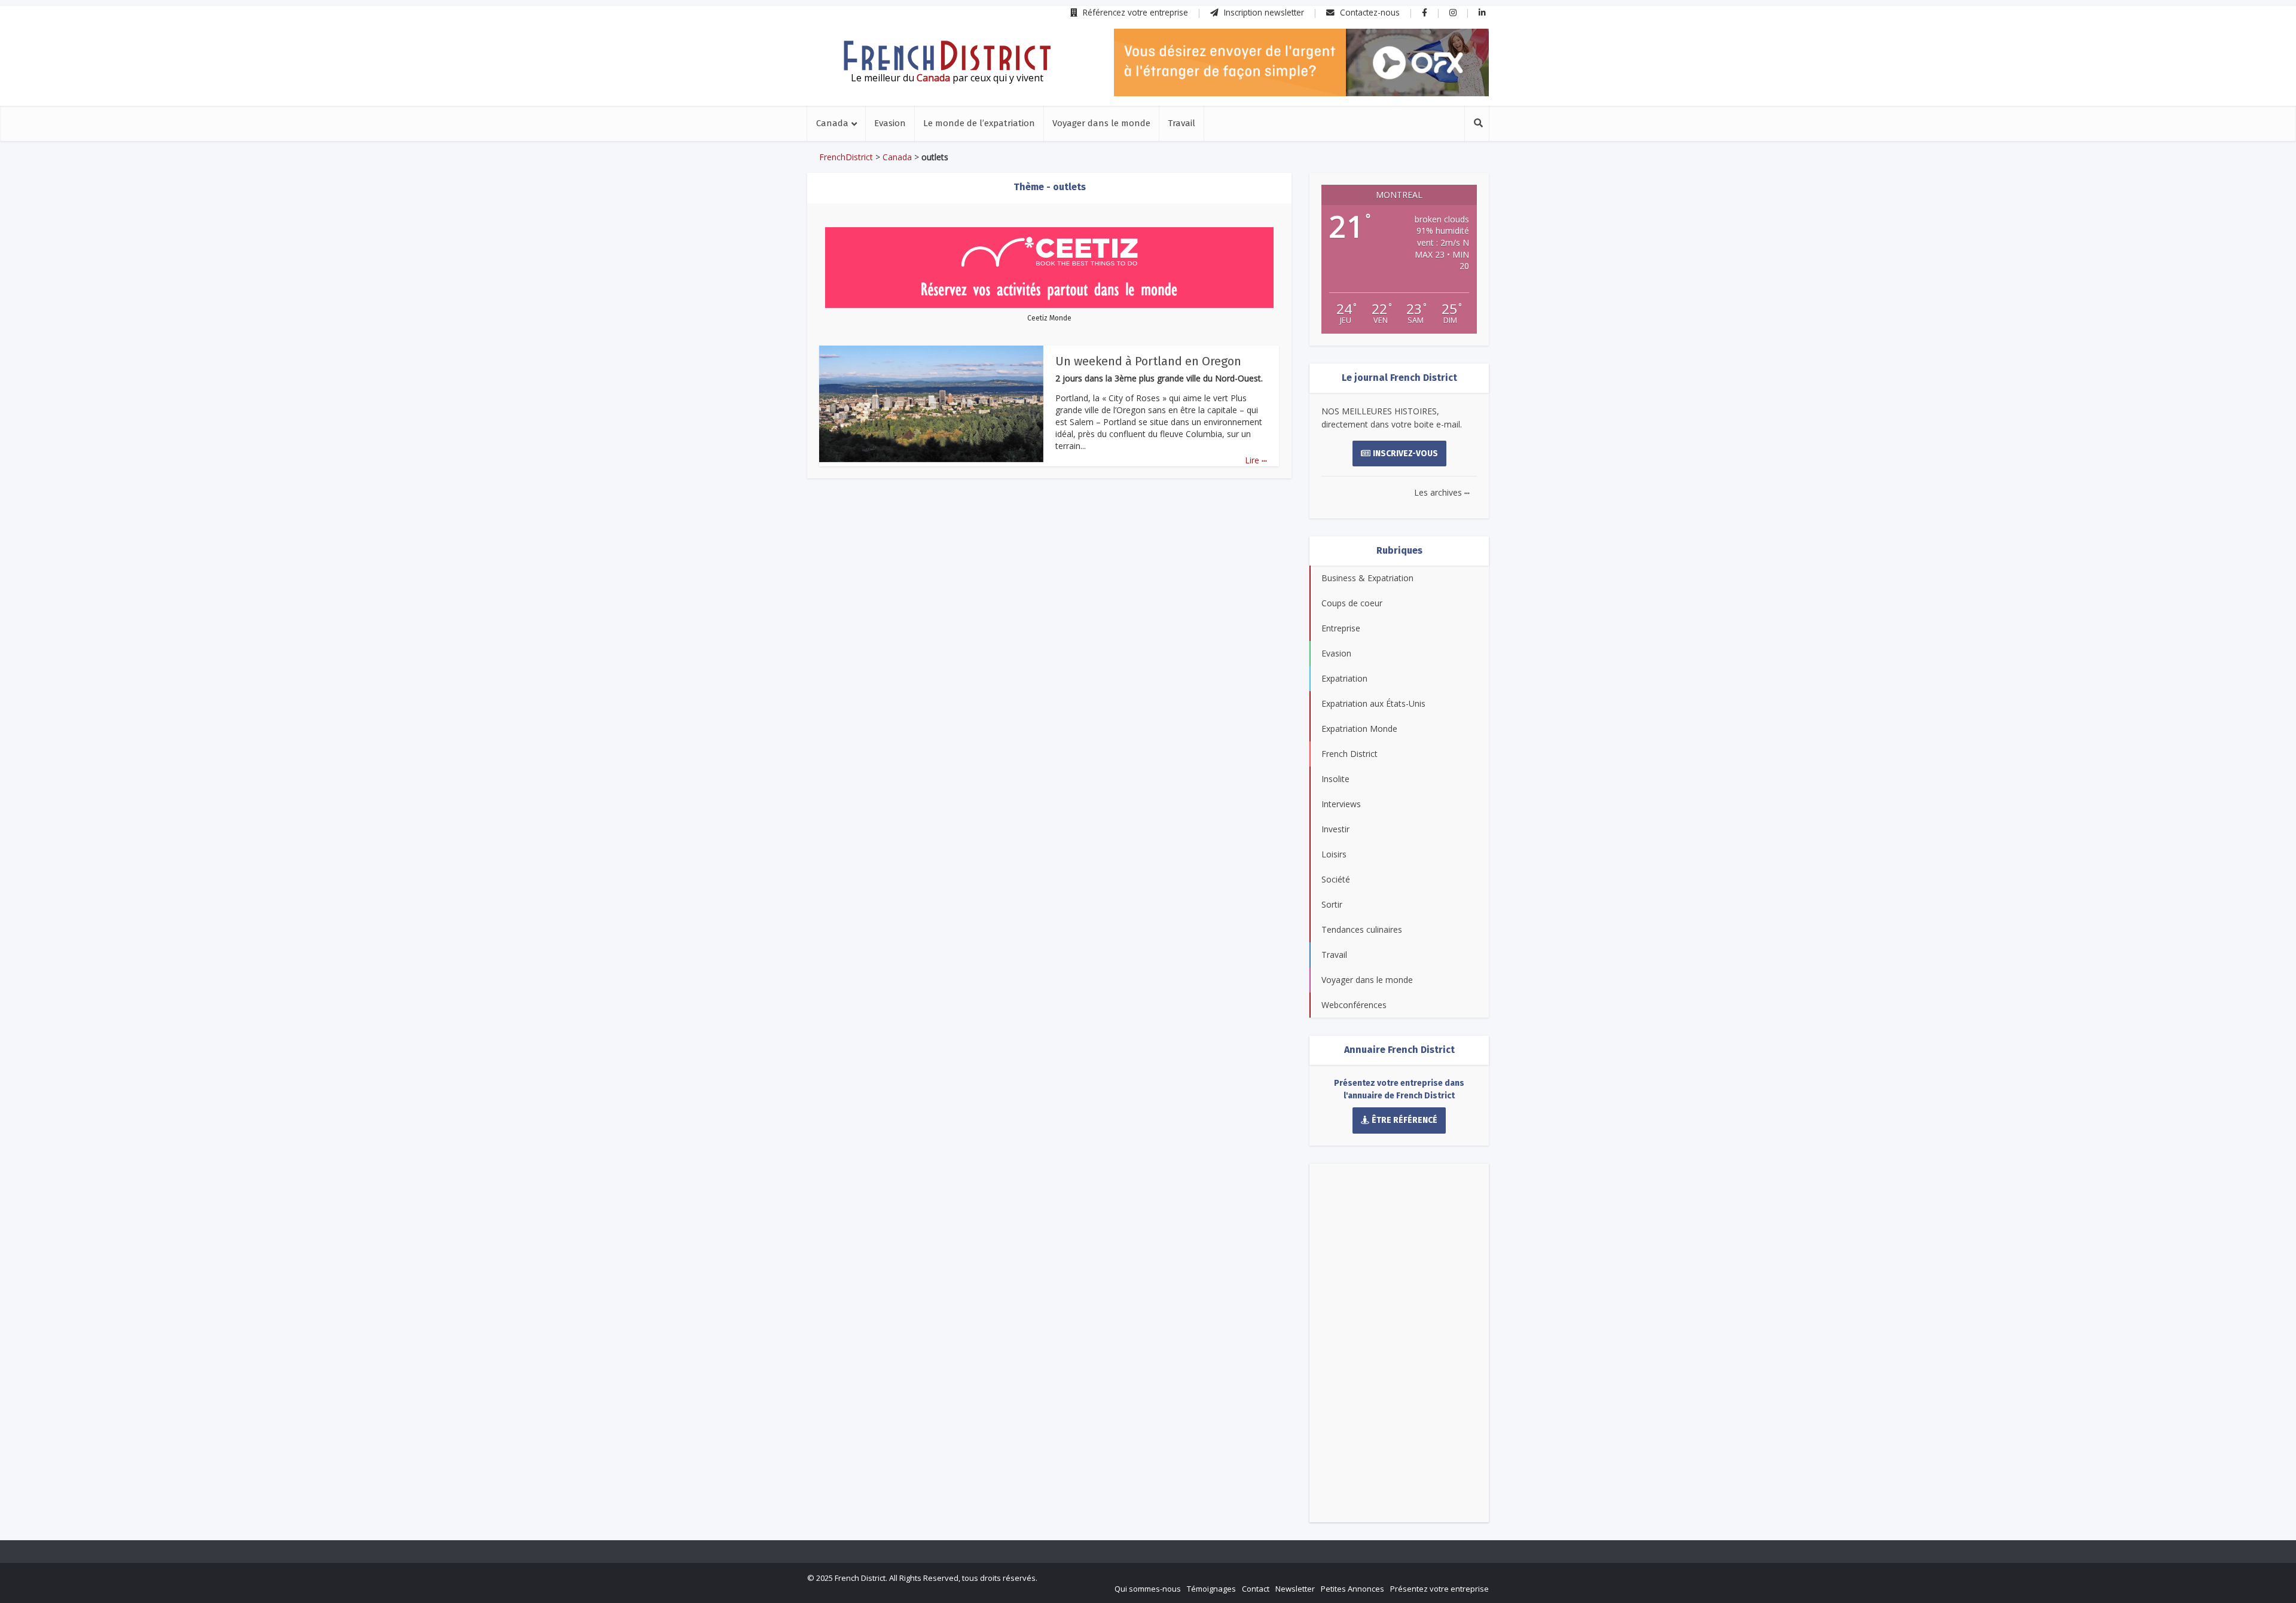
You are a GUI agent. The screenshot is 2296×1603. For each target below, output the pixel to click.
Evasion (890, 123)
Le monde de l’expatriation (979, 123)
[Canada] (947, 56)
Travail (1181, 123)
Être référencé (1405, 1120)
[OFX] (1301, 62)
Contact (1256, 1589)
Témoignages (1211, 1589)
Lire (1256, 460)
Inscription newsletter (1263, 12)
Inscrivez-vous (1405, 454)
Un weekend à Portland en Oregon (1148, 361)
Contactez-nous (1369, 12)
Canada (832, 123)
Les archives (1442, 492)
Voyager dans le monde (1101, 123)
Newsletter (1295, 1589)
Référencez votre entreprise (1134, 12)
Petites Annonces (1352, 1589)
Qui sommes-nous (1148, 1589)
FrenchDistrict (846, 157)
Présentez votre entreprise (1439, 1589)
